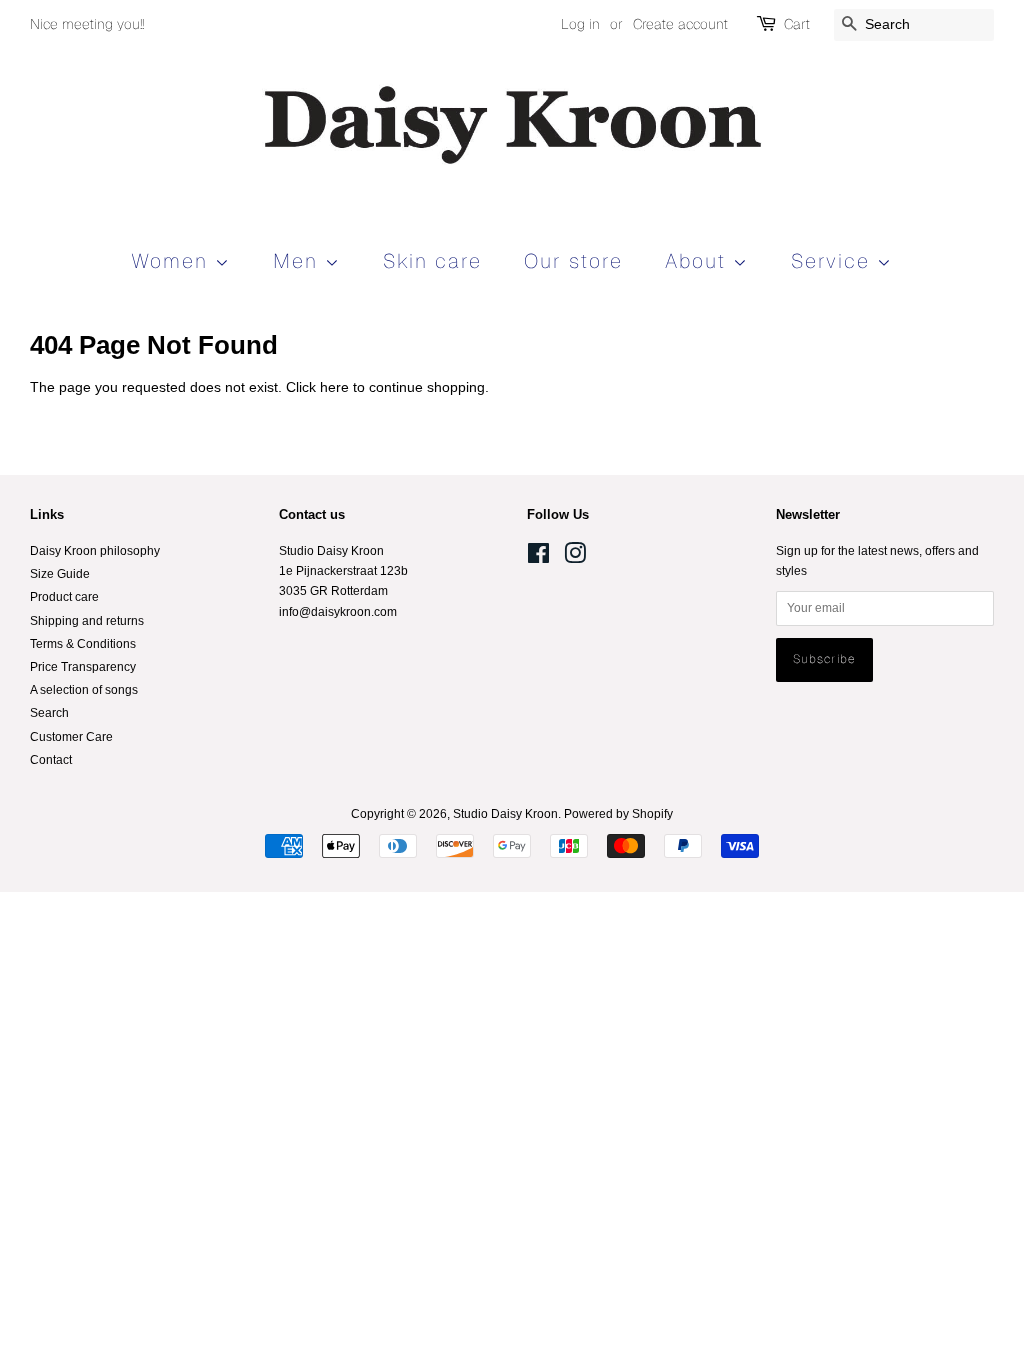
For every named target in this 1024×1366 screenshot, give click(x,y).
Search (49, 713)
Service (834, 261)
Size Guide (60, 574)
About (699, 261)
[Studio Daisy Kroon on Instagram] (575, 558)
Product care (64, 597)
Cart (797, 24)
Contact (51, 760)
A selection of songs (84, 690)
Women (173, 261)
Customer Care (71, 737)
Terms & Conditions (83, 644)
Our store (573, 261)
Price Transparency (83, 667)
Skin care (432, 261)
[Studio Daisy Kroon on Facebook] (538, 558)
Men (299, 261)
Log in (580, 24)
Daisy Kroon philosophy (95, 551)
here (334, 387)
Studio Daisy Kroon (505, 814)
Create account (680, 24)
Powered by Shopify (618, 814)
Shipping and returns (87, 621)
